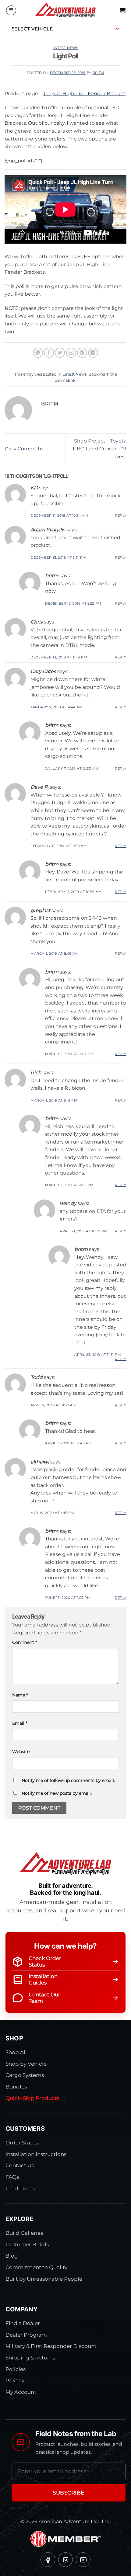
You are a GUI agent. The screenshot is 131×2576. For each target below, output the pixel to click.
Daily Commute (24, 449)
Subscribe (69, 2493)
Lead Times (20, 2189)
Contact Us (20, 2165)
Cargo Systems (25, 2075)
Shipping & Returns (30, 2358)
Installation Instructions (36, 2154)
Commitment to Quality (36, 2267)
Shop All (16, 2052)
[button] (11, 10)
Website (21, 1751)
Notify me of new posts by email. (57, 1793)
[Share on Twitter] (60, 353)
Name (20, 1695)
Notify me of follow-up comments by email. (68, 1780)
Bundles (16, 2087)
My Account (21, 2392)
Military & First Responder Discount (51, 2346)
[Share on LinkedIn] (93, 353)
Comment (25, 1642)
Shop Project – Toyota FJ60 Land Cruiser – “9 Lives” (100, 449)
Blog (12, 2256)
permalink (65, 380)
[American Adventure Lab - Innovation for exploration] (65, 10)
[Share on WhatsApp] (38, 353)
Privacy (15, 2380)
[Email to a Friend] (71, 353)
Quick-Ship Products (32, 2098)
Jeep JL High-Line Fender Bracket (84, 94)
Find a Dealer (23, 2323)
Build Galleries (24, 2233)
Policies (16, 2369)
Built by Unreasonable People (44, 2279)
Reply (121, 516)
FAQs (12, 2177)
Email (20, 1723)
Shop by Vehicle (26, 2064)
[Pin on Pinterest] (82, 353)
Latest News (65, 48)
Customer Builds (27, 2244)
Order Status (22, 2143)
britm (98, 73)
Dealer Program (26, 2335)
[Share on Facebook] (49, 353)
